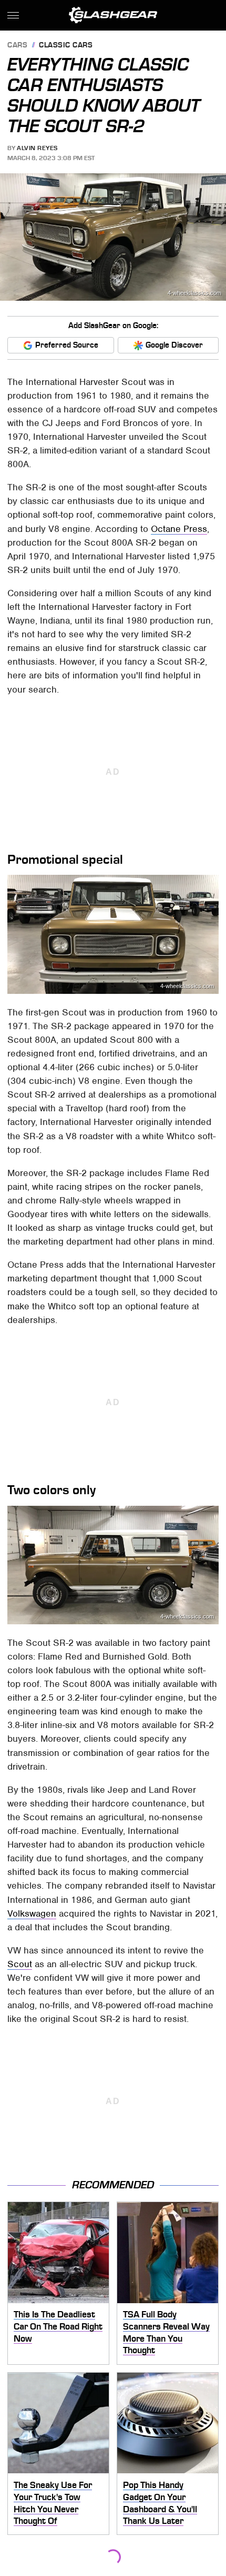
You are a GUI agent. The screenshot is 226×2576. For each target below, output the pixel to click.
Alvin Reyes (37, 148)
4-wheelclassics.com (194, 293)
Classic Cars (66, 46)
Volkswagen (32, 1913)
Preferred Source (67, 345)
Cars (17, 46)
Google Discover (174, 345)
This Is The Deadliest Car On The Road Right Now (58, 2326)
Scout (20, 1964)
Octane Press (179, 529)
